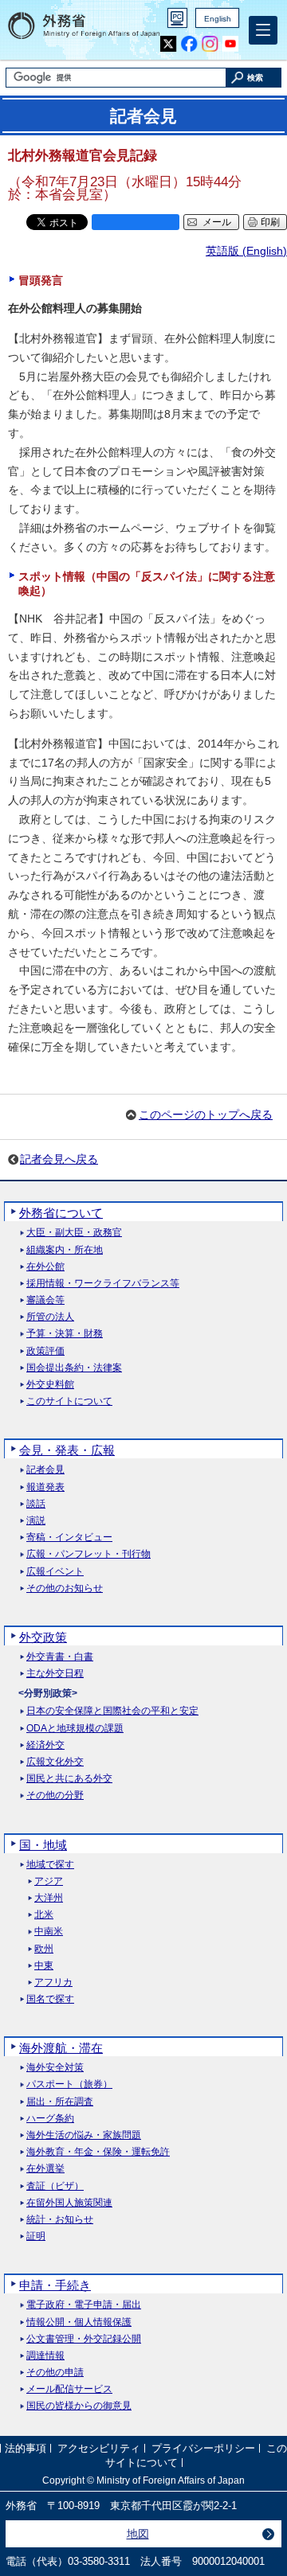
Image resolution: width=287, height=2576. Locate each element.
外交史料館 (50, 1385)
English (218, 19)
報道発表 (45, 1487)
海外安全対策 (55, 2068)
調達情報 (45, 2356)
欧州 (44, 1949)
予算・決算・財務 (65, 1334)
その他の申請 (55, 2373)
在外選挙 (45, 2169)
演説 (36, 1521)
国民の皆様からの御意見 (79, 2406)
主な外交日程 (55, 1674)
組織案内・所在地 (65, 1250)
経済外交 (45, 1745)
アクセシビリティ (99, 2449)
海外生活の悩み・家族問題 (84, 2135)
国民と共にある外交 (69, 1779)
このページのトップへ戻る (206, 1114)
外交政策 (43, 1637)
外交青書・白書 (60, 1657)
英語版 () (246, 251)
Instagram (210, 44)
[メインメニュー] (263, 30)
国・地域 (43, 1845)
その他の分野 (55, 1795)
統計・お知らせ (60, 2220)
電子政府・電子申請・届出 (84, 2305)
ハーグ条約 (50, 2119)
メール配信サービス (69, 2389)
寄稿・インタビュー (69, 1538)
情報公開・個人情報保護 (79, 2322)
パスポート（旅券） (69, 2084)
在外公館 (45, 1267)
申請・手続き (55, 2285)
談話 (36, 1504)
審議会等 (45, 1300)
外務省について (61, 1213)
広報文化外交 (55, 1762)
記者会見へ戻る (59, 1159)
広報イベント (55, 1572)
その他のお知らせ (65, 1589)
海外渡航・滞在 (61, 2048)
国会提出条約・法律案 (74, 1368)
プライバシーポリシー (203, 2449)
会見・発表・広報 (67, 1450)
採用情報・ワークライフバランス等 (103, 1284)
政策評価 (45, 1351)
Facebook (189, 44)
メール (217, 222)
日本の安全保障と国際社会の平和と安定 (112, 1711)
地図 (138, 2534)
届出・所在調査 (60, 2102)
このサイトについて (69, 1401)
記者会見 (45, 1470)
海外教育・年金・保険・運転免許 (98, 2152)
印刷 (270, 222)
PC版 (177, 18)
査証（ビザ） (55, 2186)
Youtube (231, 44)
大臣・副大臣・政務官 (74, 1233)
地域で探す (50, 1865)
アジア (49, 1881)
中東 (44, 1966)
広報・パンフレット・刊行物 (88, 1554)
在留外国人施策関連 (69, 2203)
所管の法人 (50, 1317)
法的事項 (26, 2449)
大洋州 (49, 1898)
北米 (44, 1915)
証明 (36, 2236)
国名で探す (50, 1999)
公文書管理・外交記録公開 (84, 2339)
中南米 (49, 1932)
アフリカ (53, 1983)
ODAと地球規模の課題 (75, 1729)
